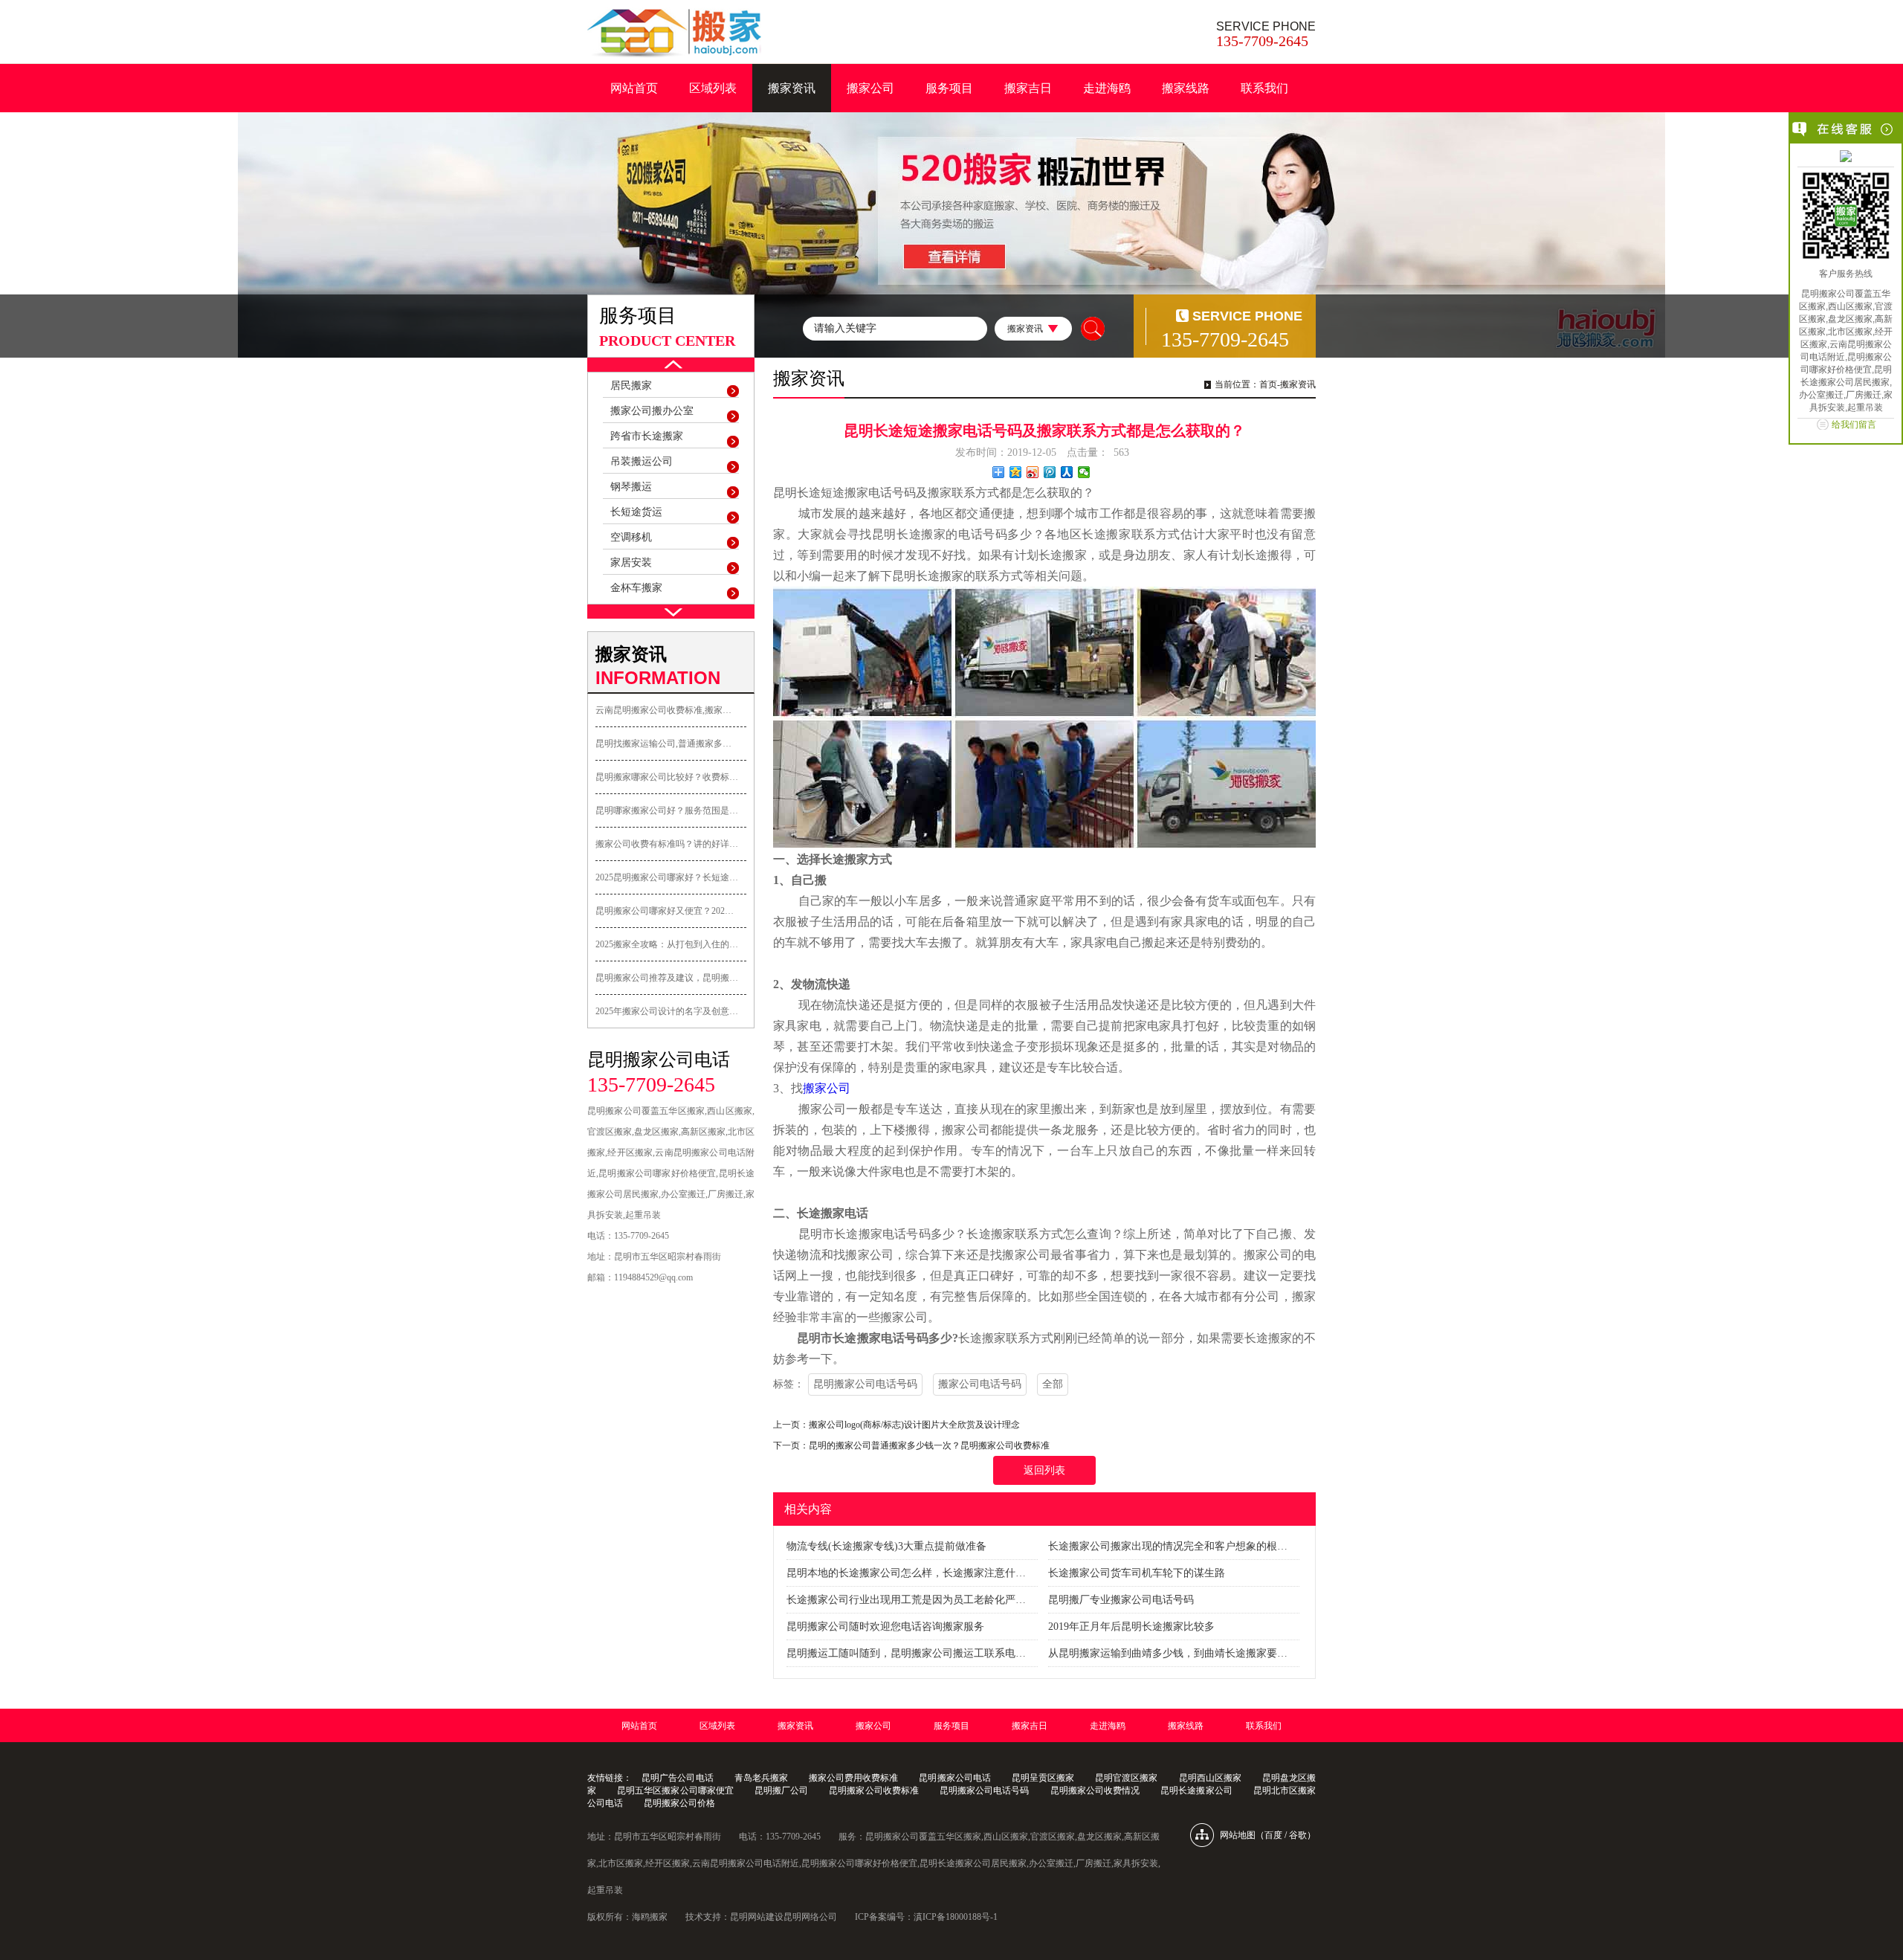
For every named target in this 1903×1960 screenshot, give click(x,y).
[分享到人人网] (1067, 472)
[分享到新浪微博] (1033, 472)
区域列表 (713, 88)
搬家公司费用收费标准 (853, 1778)
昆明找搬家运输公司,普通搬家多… (663, 744)
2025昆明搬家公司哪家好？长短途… (667, 877)
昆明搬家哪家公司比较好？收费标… (667, 777)
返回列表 (1044, 1470)
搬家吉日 (1028, 88)
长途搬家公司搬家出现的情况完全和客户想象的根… (1168, 1546)
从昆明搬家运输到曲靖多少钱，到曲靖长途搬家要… (1168, 1653)
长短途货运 (636, 512)
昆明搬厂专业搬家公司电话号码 (1121, 1600)
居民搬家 (631, 386)
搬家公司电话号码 (980, 1384)
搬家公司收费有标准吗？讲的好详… (667, 844)
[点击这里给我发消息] (1846, 158)
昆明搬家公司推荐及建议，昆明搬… (667, 978)
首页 (1268, 384)
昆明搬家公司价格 (679, 1803)
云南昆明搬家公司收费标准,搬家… (663, 710)
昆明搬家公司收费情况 (1095, 1790)
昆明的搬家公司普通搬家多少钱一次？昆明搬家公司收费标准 (929, 1445)
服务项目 (949, 88)
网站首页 (634, 88)
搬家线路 (1186, 88)
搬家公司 (870, 88)
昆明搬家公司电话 (954, 1778)
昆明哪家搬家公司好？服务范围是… (667, 810)
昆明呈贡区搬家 (1043, 1778)
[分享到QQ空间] (1016, 472)
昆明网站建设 (757, 1917)
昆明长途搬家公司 (1196, 1790)
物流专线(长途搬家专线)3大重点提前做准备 (886, 1546)
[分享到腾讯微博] (1050, 472)
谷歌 (1298, 1835)
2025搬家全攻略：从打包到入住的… (667, 944)
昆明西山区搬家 (1210, 1778)
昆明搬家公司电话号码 (865, 1384)
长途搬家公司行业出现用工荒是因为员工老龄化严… (906, 1600)
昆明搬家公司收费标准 (874, 1790)
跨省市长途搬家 (647, 436)
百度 (1273, 1835)
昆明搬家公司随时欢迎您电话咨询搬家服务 (885, 1627)
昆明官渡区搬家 (1126, 1778)
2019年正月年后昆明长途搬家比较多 (1131, 1627)
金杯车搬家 (636, 588)
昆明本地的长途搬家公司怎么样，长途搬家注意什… (906, 1573)
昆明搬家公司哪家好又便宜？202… (665, 911)
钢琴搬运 (631, 487)
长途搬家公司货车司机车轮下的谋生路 (1137, 1573)
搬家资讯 (792, 88)
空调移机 (631, 537)
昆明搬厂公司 (781, 1790)
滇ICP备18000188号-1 (956, 1917)
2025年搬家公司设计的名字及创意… (667, 1011)
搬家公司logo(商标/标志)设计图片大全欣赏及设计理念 (914, 1425)
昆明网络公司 (810, 1917)
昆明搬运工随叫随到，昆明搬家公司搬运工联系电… (906, 1653)
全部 (1053, 1384)
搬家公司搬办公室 (652, 411)
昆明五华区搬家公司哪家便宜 (675, 1790)
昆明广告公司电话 (677, 1778)
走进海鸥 (1107, 88)
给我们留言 (1854, 425)
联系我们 (1264, 88)
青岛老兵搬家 (761, 1778)
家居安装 (631, 562)
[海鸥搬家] (674, 33)
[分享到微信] (1084, 472)
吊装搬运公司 (642, 461)
